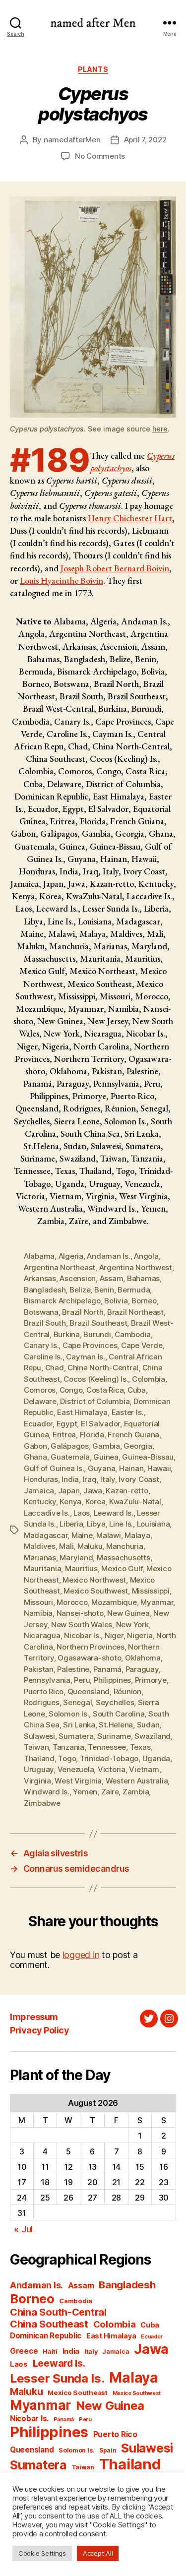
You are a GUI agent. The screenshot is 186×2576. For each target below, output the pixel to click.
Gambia (106, 1446)
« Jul (23, 2229)
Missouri (38, 1602)
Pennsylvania (47, 1680)
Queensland (89, 1691)
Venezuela (76, 1769)
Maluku (90, 1546)
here (160, 429)
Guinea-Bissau (148, 1457)
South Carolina (119, 1714)
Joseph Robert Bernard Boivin (115, 568)
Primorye (151, 1680)
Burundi (97, 1334)
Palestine (73, 1669)
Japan (69, 1491)
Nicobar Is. (82, 1635)
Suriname (114, 1736)
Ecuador (38, 1424)
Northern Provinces (90, 1647)
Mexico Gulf (122, 1568)
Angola (146, 1256)
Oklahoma (143, 1658)
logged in (81, 1955)
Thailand (39, 1758)
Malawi (108, 1535)
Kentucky (40, 1502)
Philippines (112, 1680)
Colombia (149, 1379)
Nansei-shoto (80, 1613)
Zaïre (110, 1792)
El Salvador (100, 1424)
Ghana (35, 1457)
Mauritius (81, 1568)
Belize (80, 1290)
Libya (96, 1524)
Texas (140, 1747)
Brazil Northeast (135, 1312)
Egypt (67, 1424)
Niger (114, 1635)
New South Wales (82, 1625)
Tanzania (68, 1747)
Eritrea (64, 1435)
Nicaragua (42, 1635)
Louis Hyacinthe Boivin (62, 581)
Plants (93, 69)
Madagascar (46, 1535)
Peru (82, 1680)
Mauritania (42, 1568)
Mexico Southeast (78, 2392)
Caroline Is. (43, 1357)
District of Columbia (95, 1401)
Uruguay (39, 1769)
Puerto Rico (44, 1691)
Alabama (39, 1256)
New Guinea (128, 1613)
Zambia (136, 1792)
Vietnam (144, 1769)
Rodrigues (42, 1702)
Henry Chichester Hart (130, 518)
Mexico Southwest (96, 1591)
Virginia (37, 1781)
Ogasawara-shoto (89, 1658)
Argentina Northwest (136, 1267)
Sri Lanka (79, 1725)
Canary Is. (41, 1345)
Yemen (85, 1792)
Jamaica (39, 1491)
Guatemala (70, 1457)
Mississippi (151, 1591)
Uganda (156, 1758)
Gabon (35, 1446)
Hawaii (159, 1468)
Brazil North (83, 1312)
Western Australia (137, 1781)
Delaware (40, 1401)
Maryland (76, 1558)
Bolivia (116, 1301)
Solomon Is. (69, 1714)
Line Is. (121, 1524)
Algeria (71, 1256)
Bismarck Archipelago (62, 1301)
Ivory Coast (139, 1479)
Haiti (50, 2352)
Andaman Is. (108, 1256)
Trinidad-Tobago (109, 1758)
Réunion (127, 1691)
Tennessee (107, 1747)
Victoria (112, 1769)
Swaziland (153, 1736)
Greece (24, 2351)
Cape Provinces (90, 1345)
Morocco (72, 1602)
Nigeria (140, 1635)
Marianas (40, 1558)
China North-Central (103, 1368)
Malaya (137, 1535)
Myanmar (157, 1602)
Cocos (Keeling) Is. (96, 1379)
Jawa (93, 1491)
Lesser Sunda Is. (57, 2378)
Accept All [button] (98, 2553)
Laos (82, 1513)
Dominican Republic (46, 2336)
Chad (55, 1368)
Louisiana (154, 1524)
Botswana (41, 1312)
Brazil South (45, 1323)
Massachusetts (124, 1558)
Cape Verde (142, 1345)
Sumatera (76, 1736)
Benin (104, 1290)
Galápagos (70, 1446)
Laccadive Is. (47, 1513)
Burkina (67, 1334)
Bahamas (143, 1278)
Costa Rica (105, 1390)
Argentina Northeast (60, 1267)
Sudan (148, 1725)
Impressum (34, 2017)
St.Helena (116, 1725)
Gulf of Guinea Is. (54, 1468)
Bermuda (134, 1290)
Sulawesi (39, 1736)
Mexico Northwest (94, 1580)
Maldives (40, 1546)
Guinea (106, 1457)
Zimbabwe (42, 1803)
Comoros (40, 1390)
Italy (108, 1479)
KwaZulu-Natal (135, 1502)
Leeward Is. (114, 1513)
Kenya (70, 1502)
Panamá (107, 1669)
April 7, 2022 (145, 140)
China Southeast (49, 2324)
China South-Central (58, 2312)
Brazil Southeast (98, 1323)
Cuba (137, 1390)
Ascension (78, 1278)
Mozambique (114, 1602)
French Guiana (133, 1435)
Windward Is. (47, 1792)
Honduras (41, 1479)
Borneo (144, 1301)
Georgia (138, 1446)
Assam (112, 1278)
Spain (108, 2450)
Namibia (38, 1613)
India (70, 1479)
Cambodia (133, 1334)
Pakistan (39, 1669)
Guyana (101, 1468)
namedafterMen (72, 140)
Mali (66, 1546)
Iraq (90, 1479)
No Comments (100, 156)
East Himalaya (82, 1412)
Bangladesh (45, 1290)
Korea (95, 1502)
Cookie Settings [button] (42, 2553)
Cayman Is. (85, 1357)
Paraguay (142, 1669)
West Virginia (78, 1781)
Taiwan (36, 1747)
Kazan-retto (127, 1491)
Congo (71, 1390)
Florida (92, 1435)
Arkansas (40, 1278)
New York (132, 1625)
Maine (82, 1535)
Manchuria (125, 1546)
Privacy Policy (39, 2030)
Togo (67, 1758)
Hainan (131, 1468)
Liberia (71, 1524)
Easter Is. (127, 1412)
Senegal (77, 1702)
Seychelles (115, 1702)
